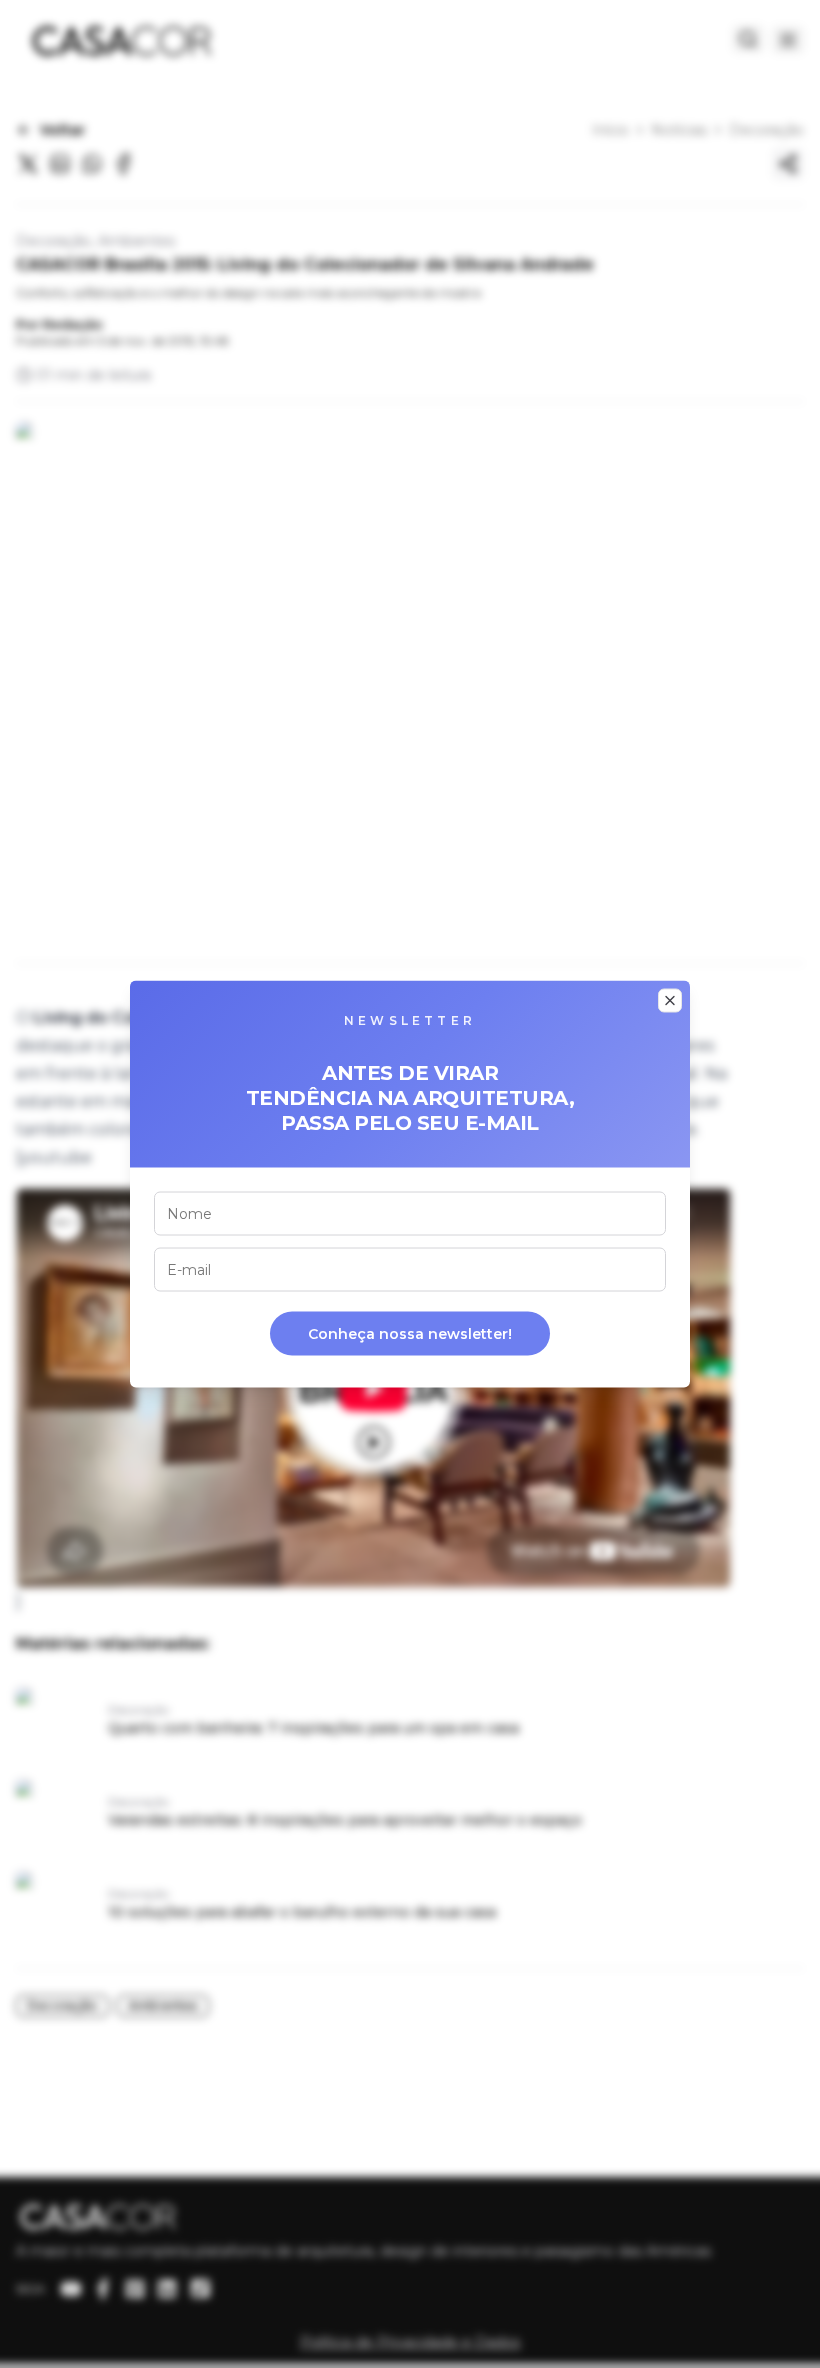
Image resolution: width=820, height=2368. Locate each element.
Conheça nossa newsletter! (410, 1334)
